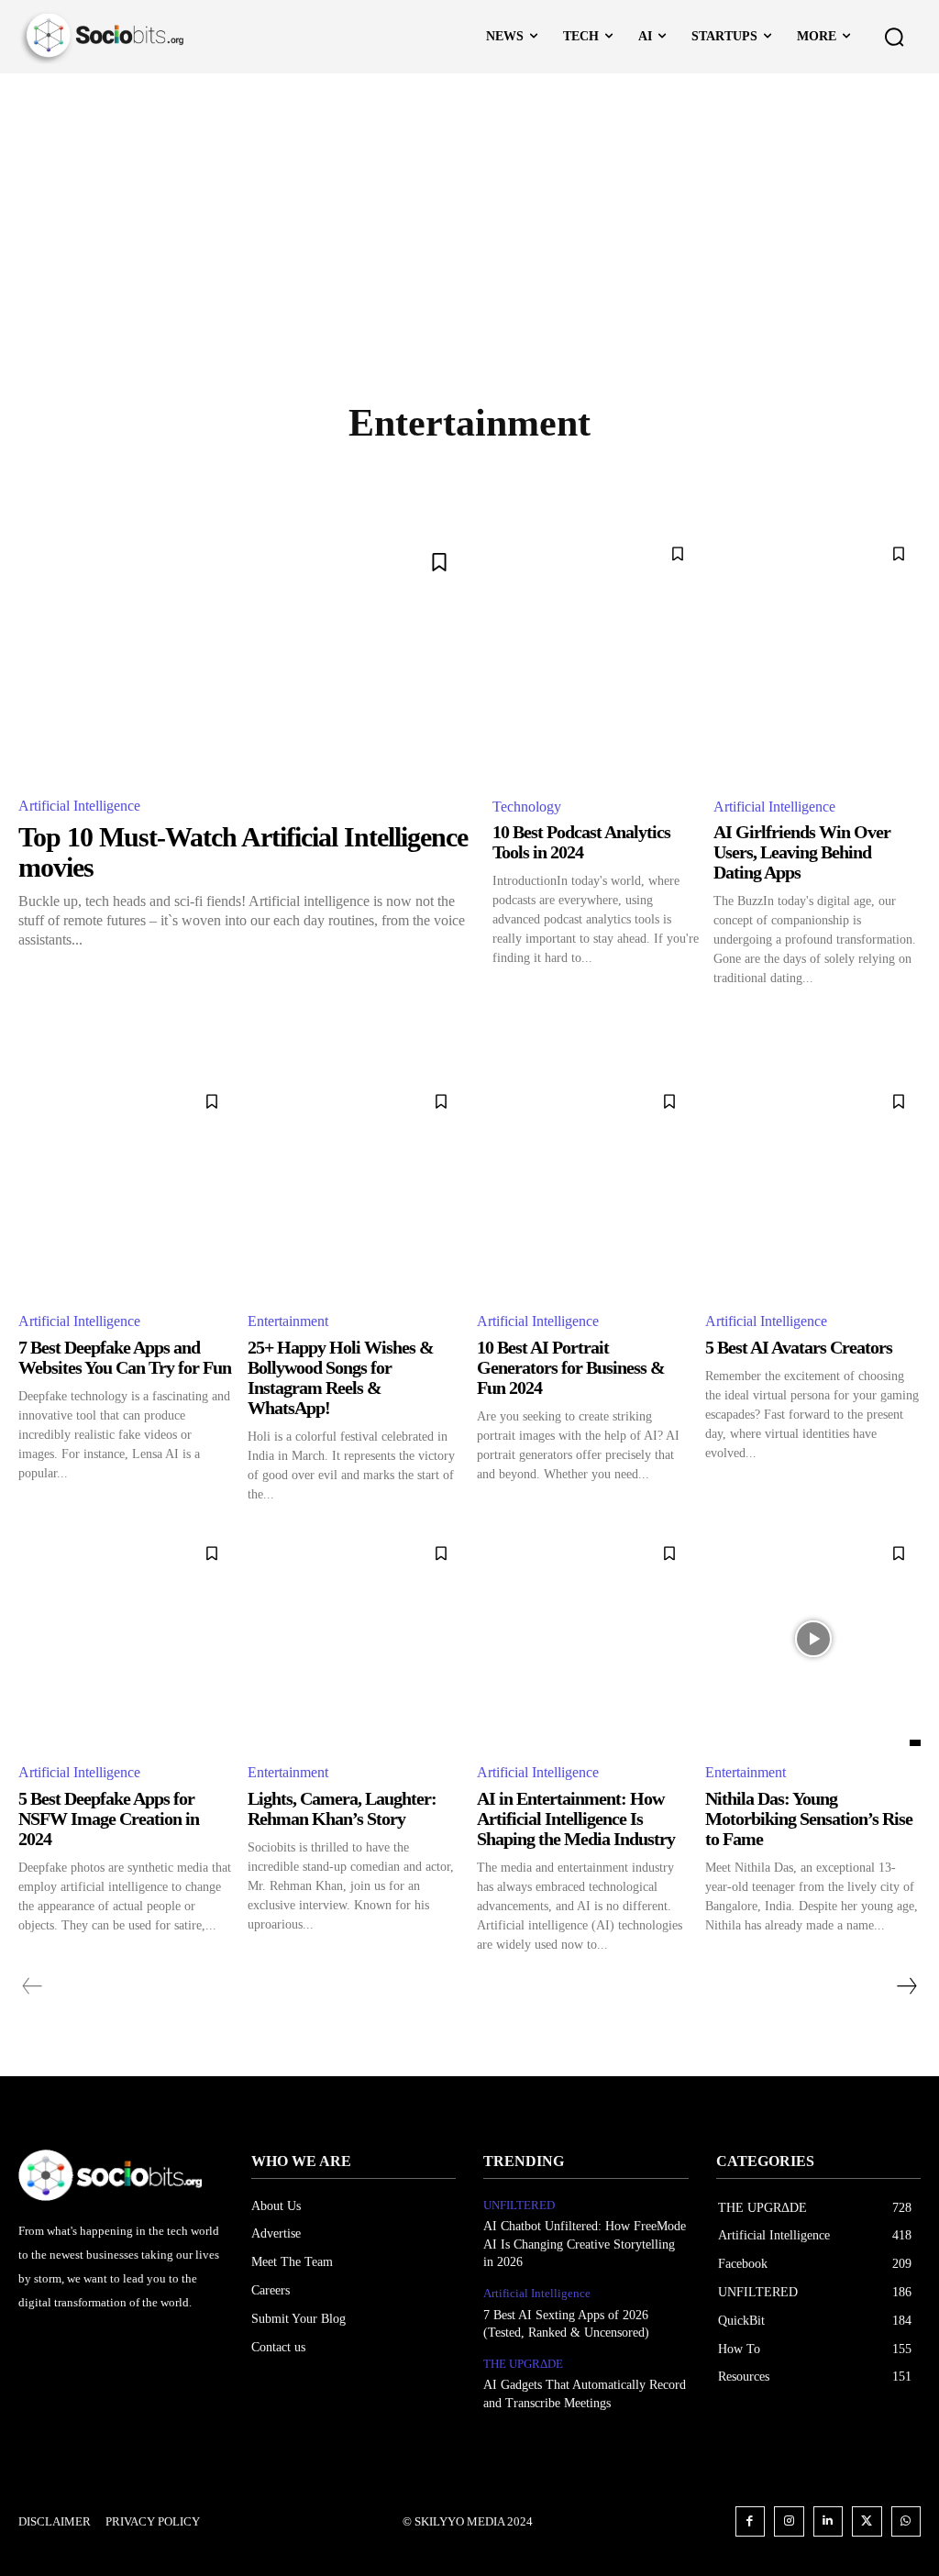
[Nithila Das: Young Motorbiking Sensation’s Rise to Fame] (813, 1639)
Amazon (213, 479)
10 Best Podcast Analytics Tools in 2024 (581, 842)
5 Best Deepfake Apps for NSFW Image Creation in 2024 (109, 1819)
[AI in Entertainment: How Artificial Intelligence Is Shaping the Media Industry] (585, 1639)
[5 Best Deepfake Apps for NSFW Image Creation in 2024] (126, 1639)
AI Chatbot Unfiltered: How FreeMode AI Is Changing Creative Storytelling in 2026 (585, 2244)
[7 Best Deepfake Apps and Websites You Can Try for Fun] (126, 1187)
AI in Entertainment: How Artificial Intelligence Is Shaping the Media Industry (576, 1819)
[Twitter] (867, 2521)
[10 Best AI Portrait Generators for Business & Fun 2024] (585, 1187)
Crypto (661, 479)
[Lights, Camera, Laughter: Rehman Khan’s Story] (355, 1639)
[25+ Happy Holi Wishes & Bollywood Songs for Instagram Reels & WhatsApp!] (355, 1187)
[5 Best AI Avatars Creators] (813, 1187)
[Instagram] (789, 2521)
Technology (527, 807)
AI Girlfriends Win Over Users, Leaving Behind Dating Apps (802, 852)
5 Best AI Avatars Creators (799, 1347)
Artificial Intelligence (418, 479)
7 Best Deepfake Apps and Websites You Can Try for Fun (125, 1357)
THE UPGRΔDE (523, 2364)
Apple (290, 479)
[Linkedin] (829, 2521)
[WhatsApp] (906, 2521)
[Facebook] (751, 2521)
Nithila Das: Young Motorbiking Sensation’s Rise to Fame (809, 1819)
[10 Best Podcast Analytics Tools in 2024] (596, 656)
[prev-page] (33, 1986)
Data (733, 479)
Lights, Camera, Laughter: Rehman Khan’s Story (342, 1808)
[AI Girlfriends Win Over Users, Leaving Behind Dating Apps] (817, 656)
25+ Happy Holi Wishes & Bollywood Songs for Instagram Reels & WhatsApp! (341, 1377)
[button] (894, 37)
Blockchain (566, 479)
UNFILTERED (519, 2205)
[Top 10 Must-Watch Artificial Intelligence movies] (244, 656)
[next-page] (906, 1986)
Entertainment (288, 1321)
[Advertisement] (469, 211)
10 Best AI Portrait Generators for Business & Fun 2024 (571, 1367)
